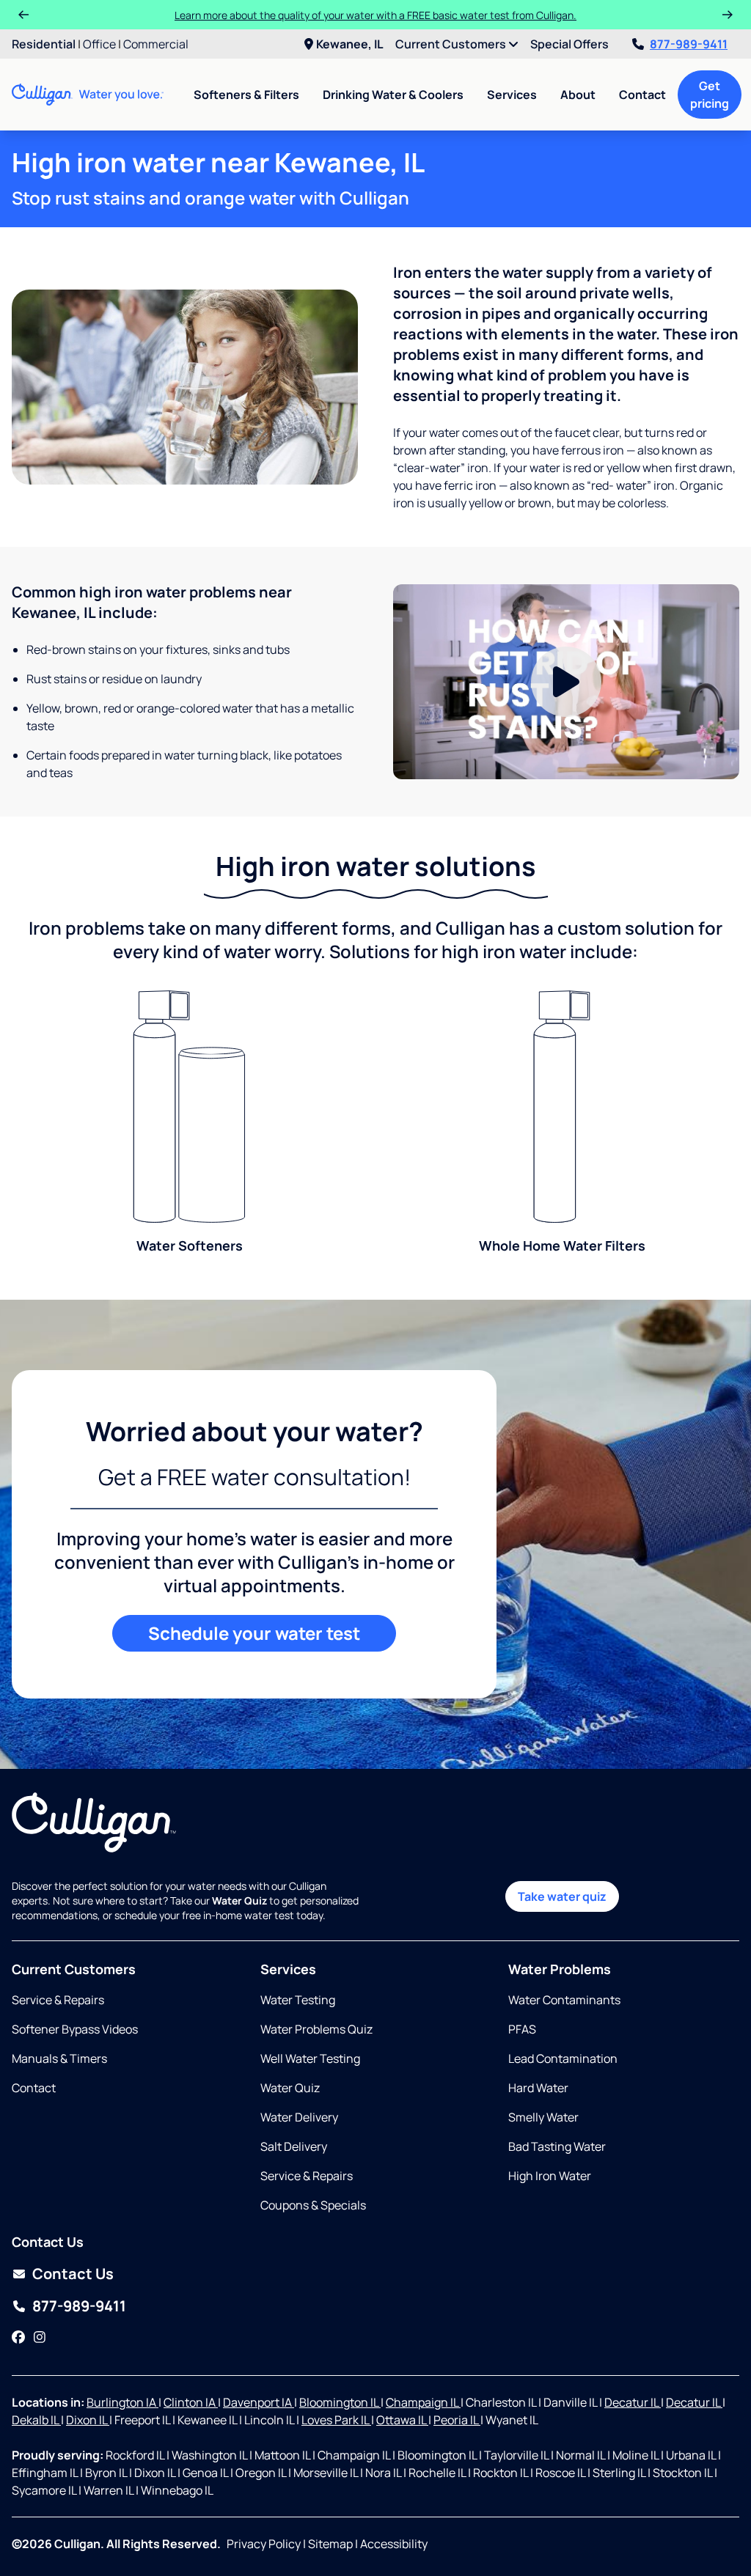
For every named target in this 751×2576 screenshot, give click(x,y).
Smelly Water (543, 2117)
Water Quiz (290, 2088)
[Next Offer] (728, 15)
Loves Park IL (336, 2420)
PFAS (522, 2029)
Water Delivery (299, 2117)
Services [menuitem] (512, 95)
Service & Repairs (58, 2000)
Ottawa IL (402, 2420)
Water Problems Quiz (316, 2029)
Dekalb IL (36, 2420)
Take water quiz (562, 1896)
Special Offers (569, 44)
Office (99, 44)
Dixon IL (88, 2420)
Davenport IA (259, 2402)
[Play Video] (566, 682)
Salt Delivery (294, 2146)
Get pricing (710, 95)
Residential (44, 44)
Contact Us (73, 2274)
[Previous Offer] (23, 15)
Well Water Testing (310, 2058)
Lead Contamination (563, 2058)
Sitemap (330, 2544)
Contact (642, 95)
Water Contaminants (564, 2000)
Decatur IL (633, 2402)
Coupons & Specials (313, 2205)
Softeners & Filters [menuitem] (246, 95)
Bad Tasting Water (557, 2146)
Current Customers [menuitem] (452, 44)
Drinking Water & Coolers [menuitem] (393, 95)
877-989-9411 (689, 44)
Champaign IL (423, 2402)
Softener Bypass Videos (75, 2029)
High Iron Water (550, 2176)
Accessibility (394, 2544)
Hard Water (538, 2088)
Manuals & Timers (59, 2058)
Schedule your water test (254, 1633)
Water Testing (298, 2000)
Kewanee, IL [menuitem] (350, 44)
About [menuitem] (578, 95)
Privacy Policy (264, 2544)
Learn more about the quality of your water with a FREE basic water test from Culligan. (375, 15)
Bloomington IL (340, 2402)
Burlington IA (122, 2402)
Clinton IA (191, 2402)
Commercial (156, 44)
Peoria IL (457, 2420)
